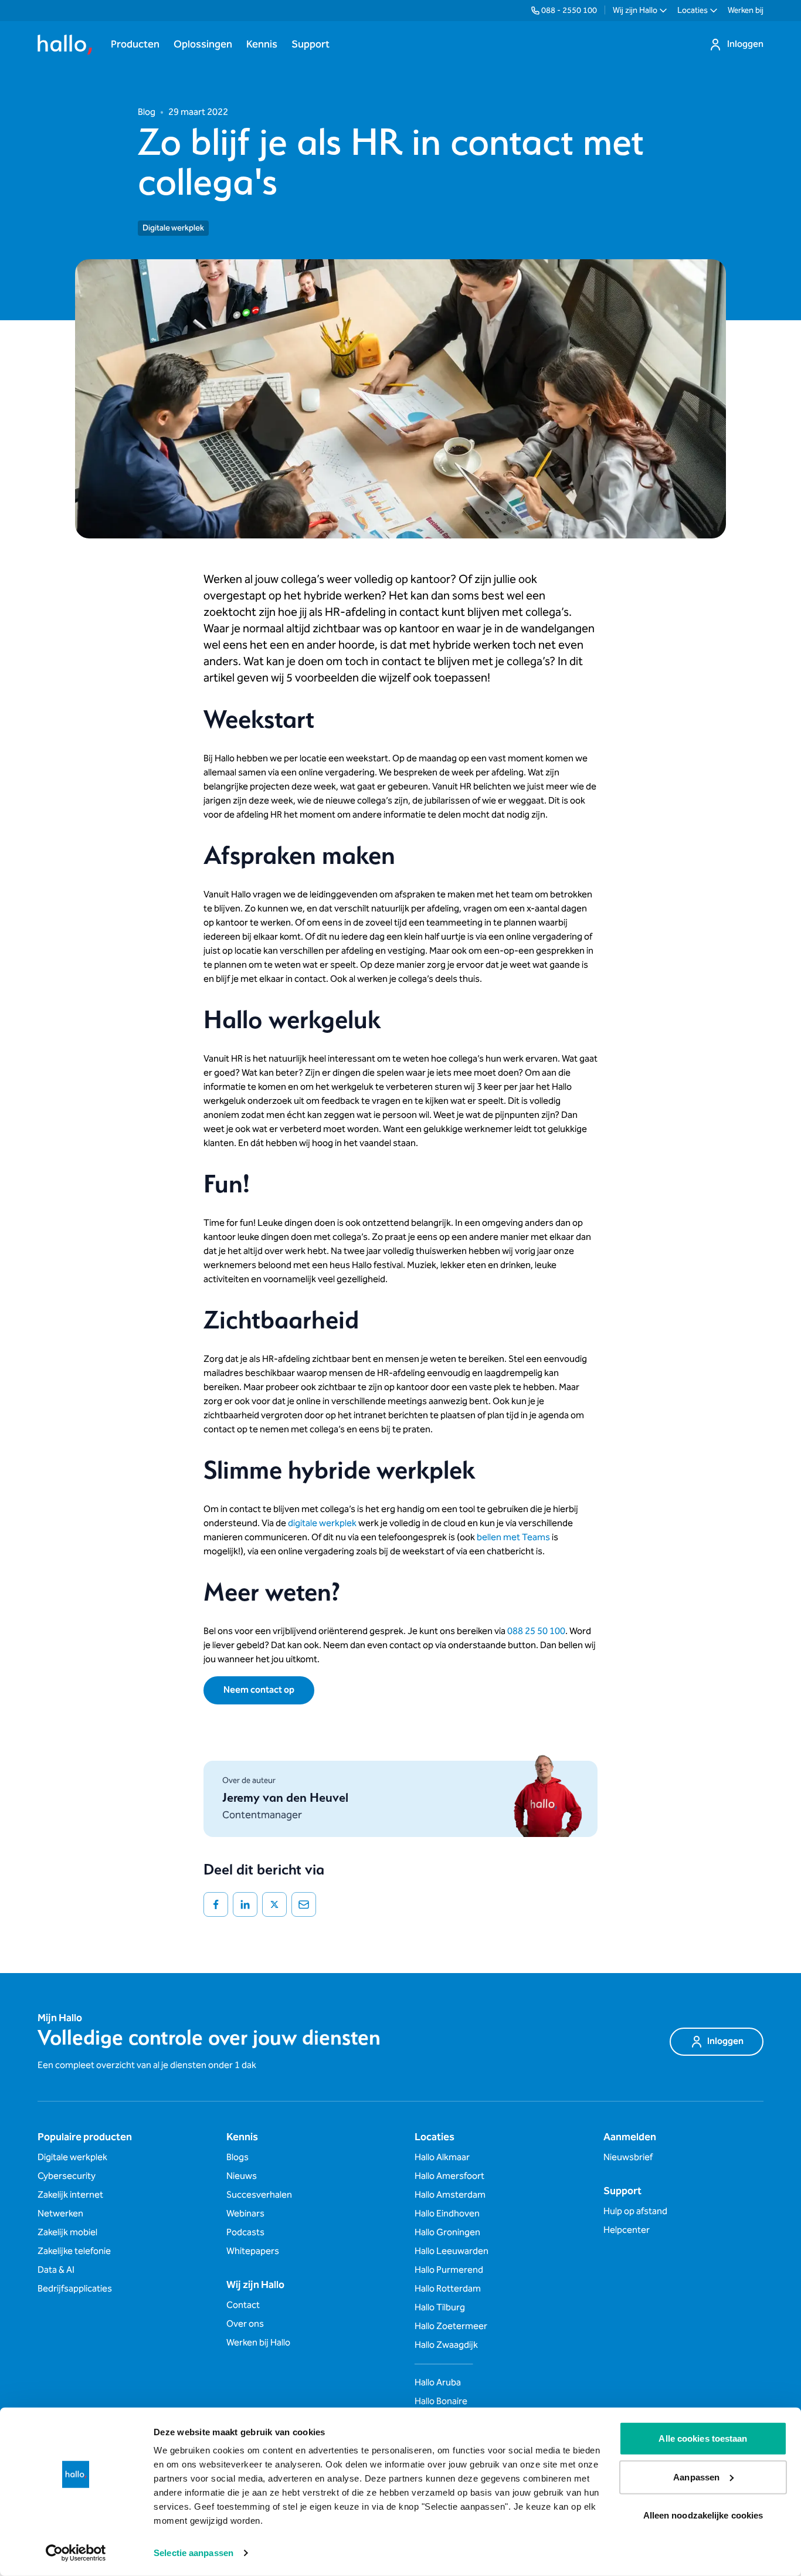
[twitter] (274, 1904)
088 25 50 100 (536, 1631)
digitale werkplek (322, 1523)
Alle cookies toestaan (703, 2438)
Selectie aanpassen (194, 2553)
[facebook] (216, 1904)
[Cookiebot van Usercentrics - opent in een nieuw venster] (76, 2553)
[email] (304, 1904)
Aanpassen (696, 2477)
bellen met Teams (513, 1538)
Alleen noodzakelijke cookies (703, 2515)
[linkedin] (245, 1904)
